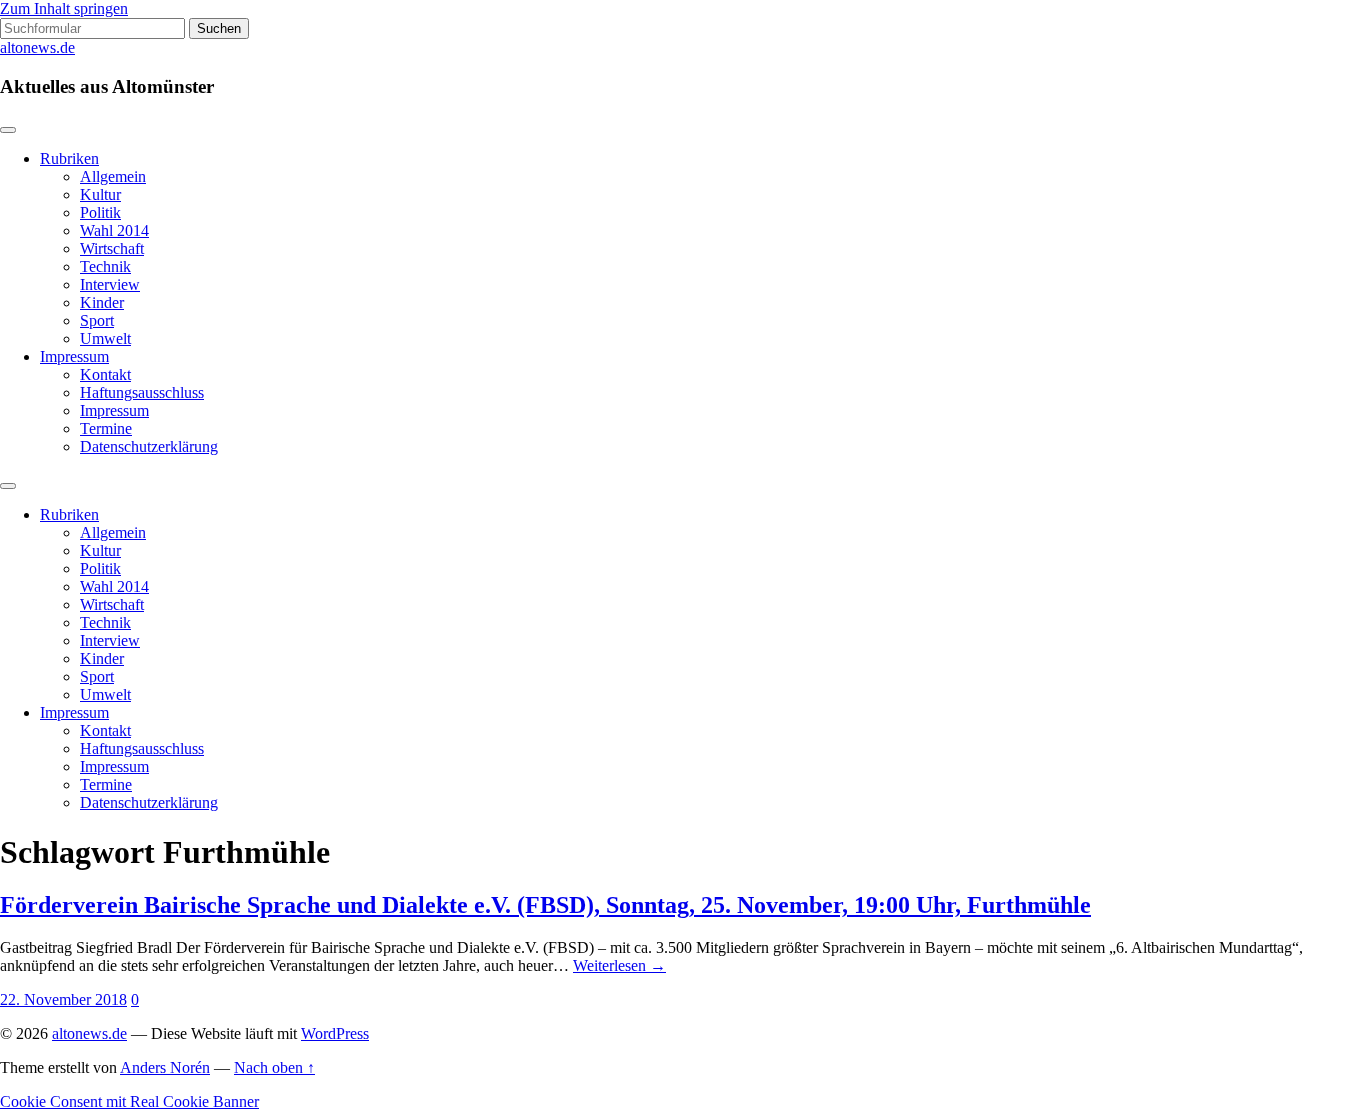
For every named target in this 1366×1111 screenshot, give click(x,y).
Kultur (100, 194)
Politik (100, 212)
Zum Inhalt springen (64, 8)
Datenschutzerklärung (149, 446)
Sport (97, 320)
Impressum (74, 356)
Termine (106, 428)
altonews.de (37, 47)
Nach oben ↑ (274, 1067)
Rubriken (69, 158)
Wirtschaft (112, 248)
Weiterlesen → (619, 965)
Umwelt (105, 338)
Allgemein (113, 176)
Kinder (102, 302)
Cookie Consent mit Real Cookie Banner (129, 1101)
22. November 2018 (63, 999)
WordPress (335, 1033)
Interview (110, 284)
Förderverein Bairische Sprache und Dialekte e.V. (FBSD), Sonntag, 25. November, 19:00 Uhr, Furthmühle (545, 905)
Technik (105, 266)
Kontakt (105, 374)
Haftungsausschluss (142, 392)
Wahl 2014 (114, 230)
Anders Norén (165, 1067)
